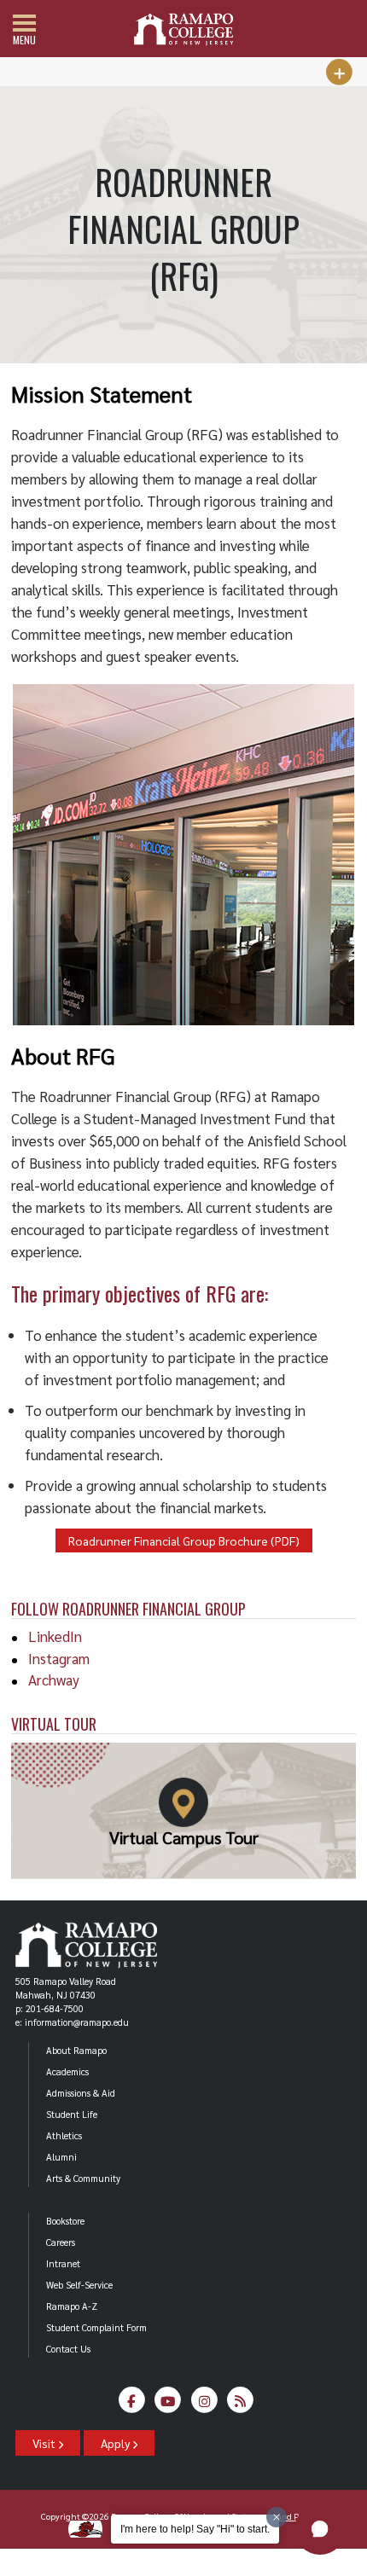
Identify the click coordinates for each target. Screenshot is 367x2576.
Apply (117, 2443)
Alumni (61, 2157)
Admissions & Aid (81, 2093)
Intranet (63, 2263)
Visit (45, 2443)
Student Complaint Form (96, 2327)
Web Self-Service (79, 2285)
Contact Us (68, 2349)
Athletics (64, 2135)
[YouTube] (169, 2404)
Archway (54, 1680)
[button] (320, 2529)
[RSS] (241, 2404)
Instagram (59, 1658)
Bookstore (65, 2221)
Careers (61, 2242)
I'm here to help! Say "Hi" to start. (195, 2529)
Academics (67, 2071)
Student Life (72, 2114)
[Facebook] (132, 2404)
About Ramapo (76, 2050)
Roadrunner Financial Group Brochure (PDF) (184, 1540)
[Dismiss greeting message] (277, 2517)
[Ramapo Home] (183, 29)
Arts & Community (83, 2178)
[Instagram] (204, 2404)
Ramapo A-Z (72, 2306)
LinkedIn (55, 1636)
